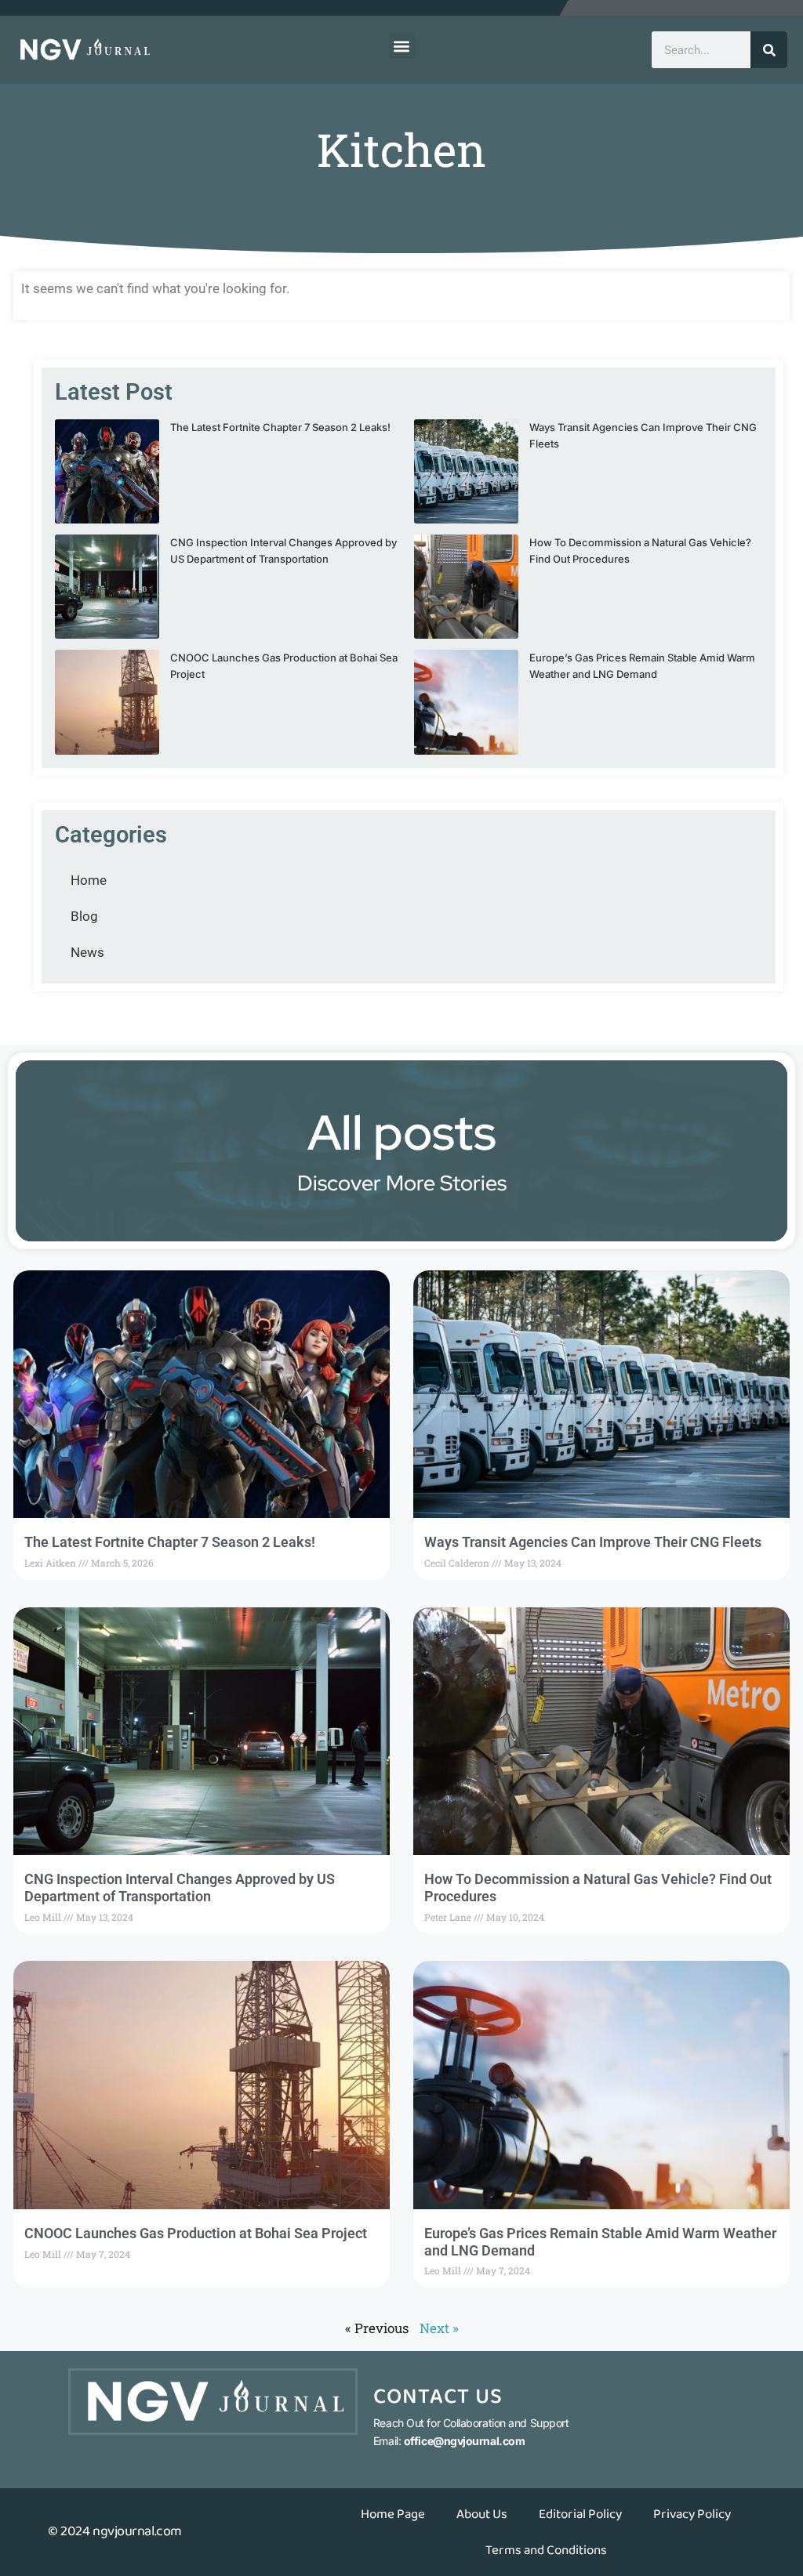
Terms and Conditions (546, 2550)
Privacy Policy (692, 2514)
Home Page (393, 2514)
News (87, 952)
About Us (482, 2514)
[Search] (769, 50)
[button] (402, 46)
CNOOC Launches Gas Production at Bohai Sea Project (196, 2233)
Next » (439, 2328)
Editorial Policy (580, 2514)
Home (89, 880)
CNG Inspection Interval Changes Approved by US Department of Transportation (180, 1888)
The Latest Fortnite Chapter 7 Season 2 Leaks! (280, 427)
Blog (84, 916)
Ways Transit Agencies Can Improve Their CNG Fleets (593, 1542)
